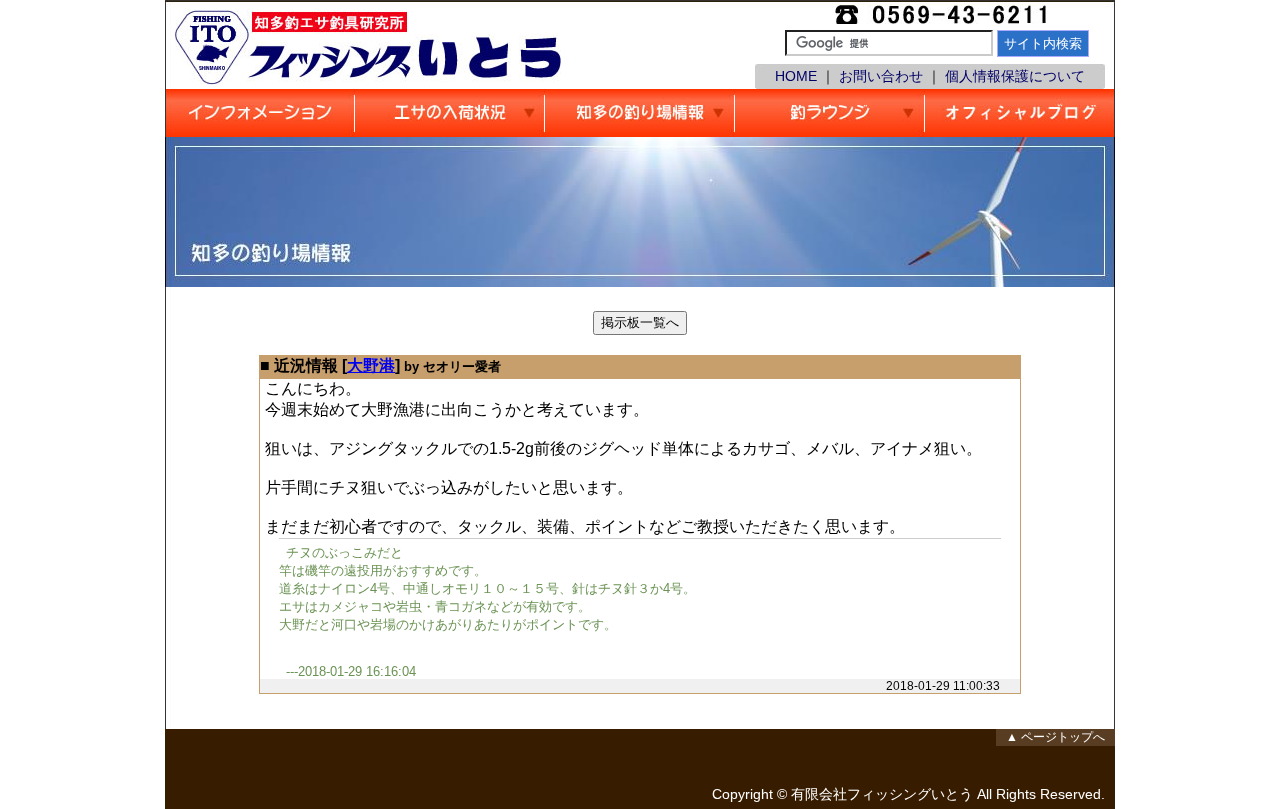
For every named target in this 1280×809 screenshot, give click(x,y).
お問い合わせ (881, 76)
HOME (796, 76)
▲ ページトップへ (1055, 737)
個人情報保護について (1015, 76)
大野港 (371, 365)
